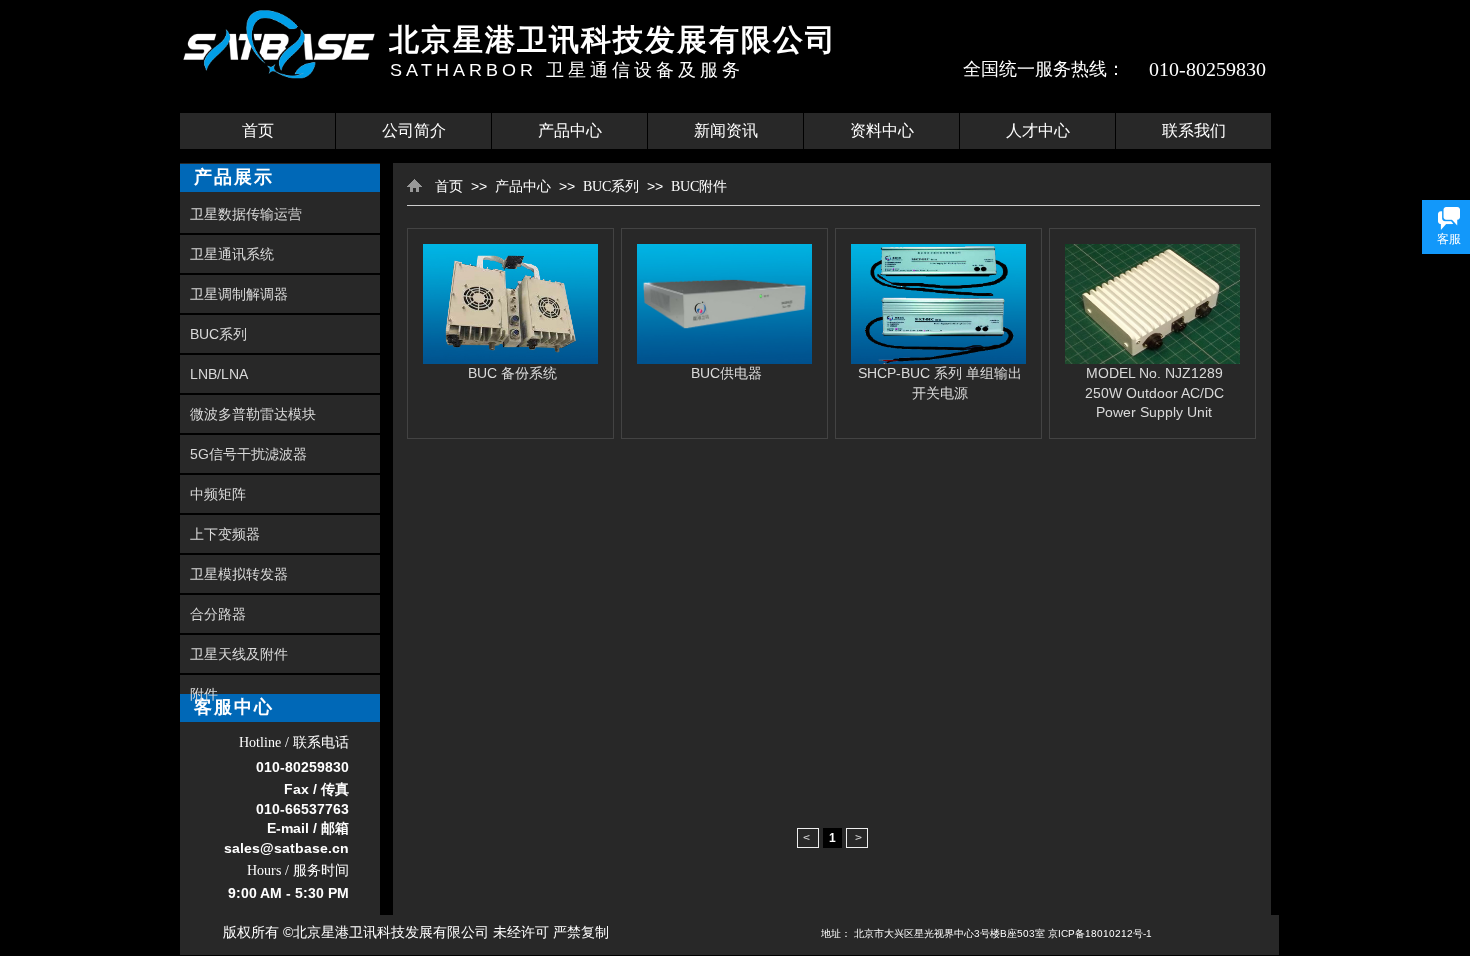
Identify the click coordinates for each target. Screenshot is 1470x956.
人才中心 (1038, 130)
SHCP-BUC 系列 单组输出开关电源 (940, 383)
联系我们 (1194, 130)
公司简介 (414, 130)
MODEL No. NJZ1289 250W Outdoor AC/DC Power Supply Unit (1154, 392)
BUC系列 (611, 186)
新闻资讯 (726, 130)
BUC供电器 (726, 373)
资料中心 (882, 130)
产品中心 (570, 130)
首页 (258, 130)
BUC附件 (699, 186)
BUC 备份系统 (512, 373)
